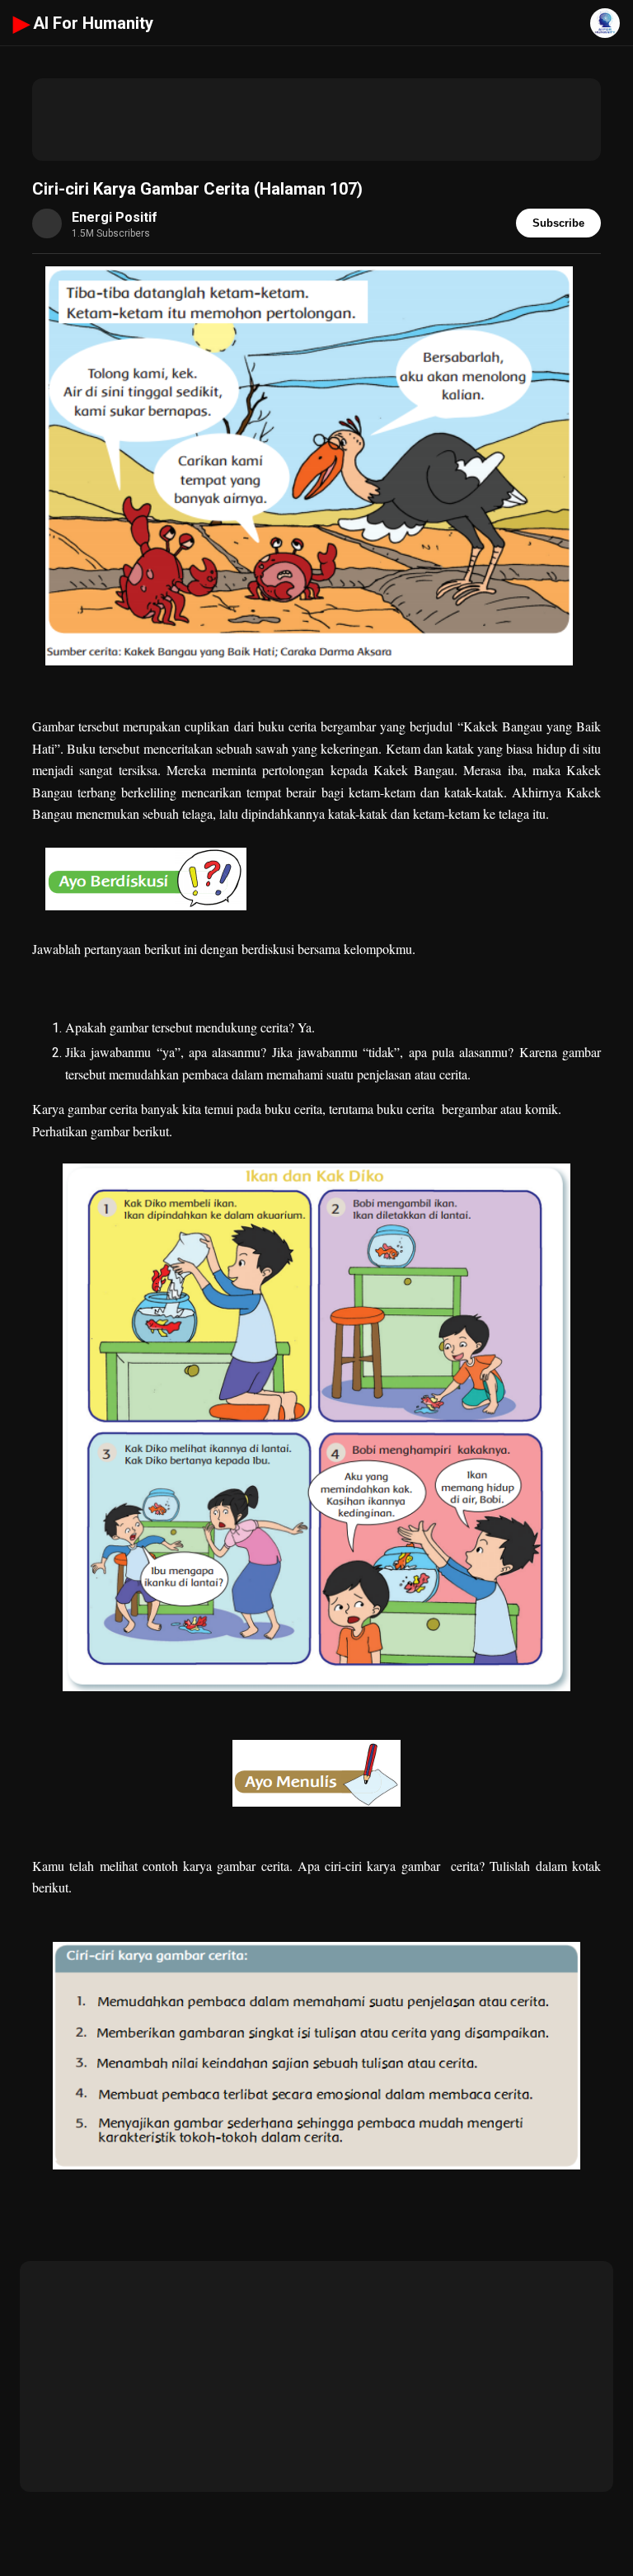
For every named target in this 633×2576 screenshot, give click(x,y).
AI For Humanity (83, 23)
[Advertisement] (316, 120)
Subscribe (558, 223)
